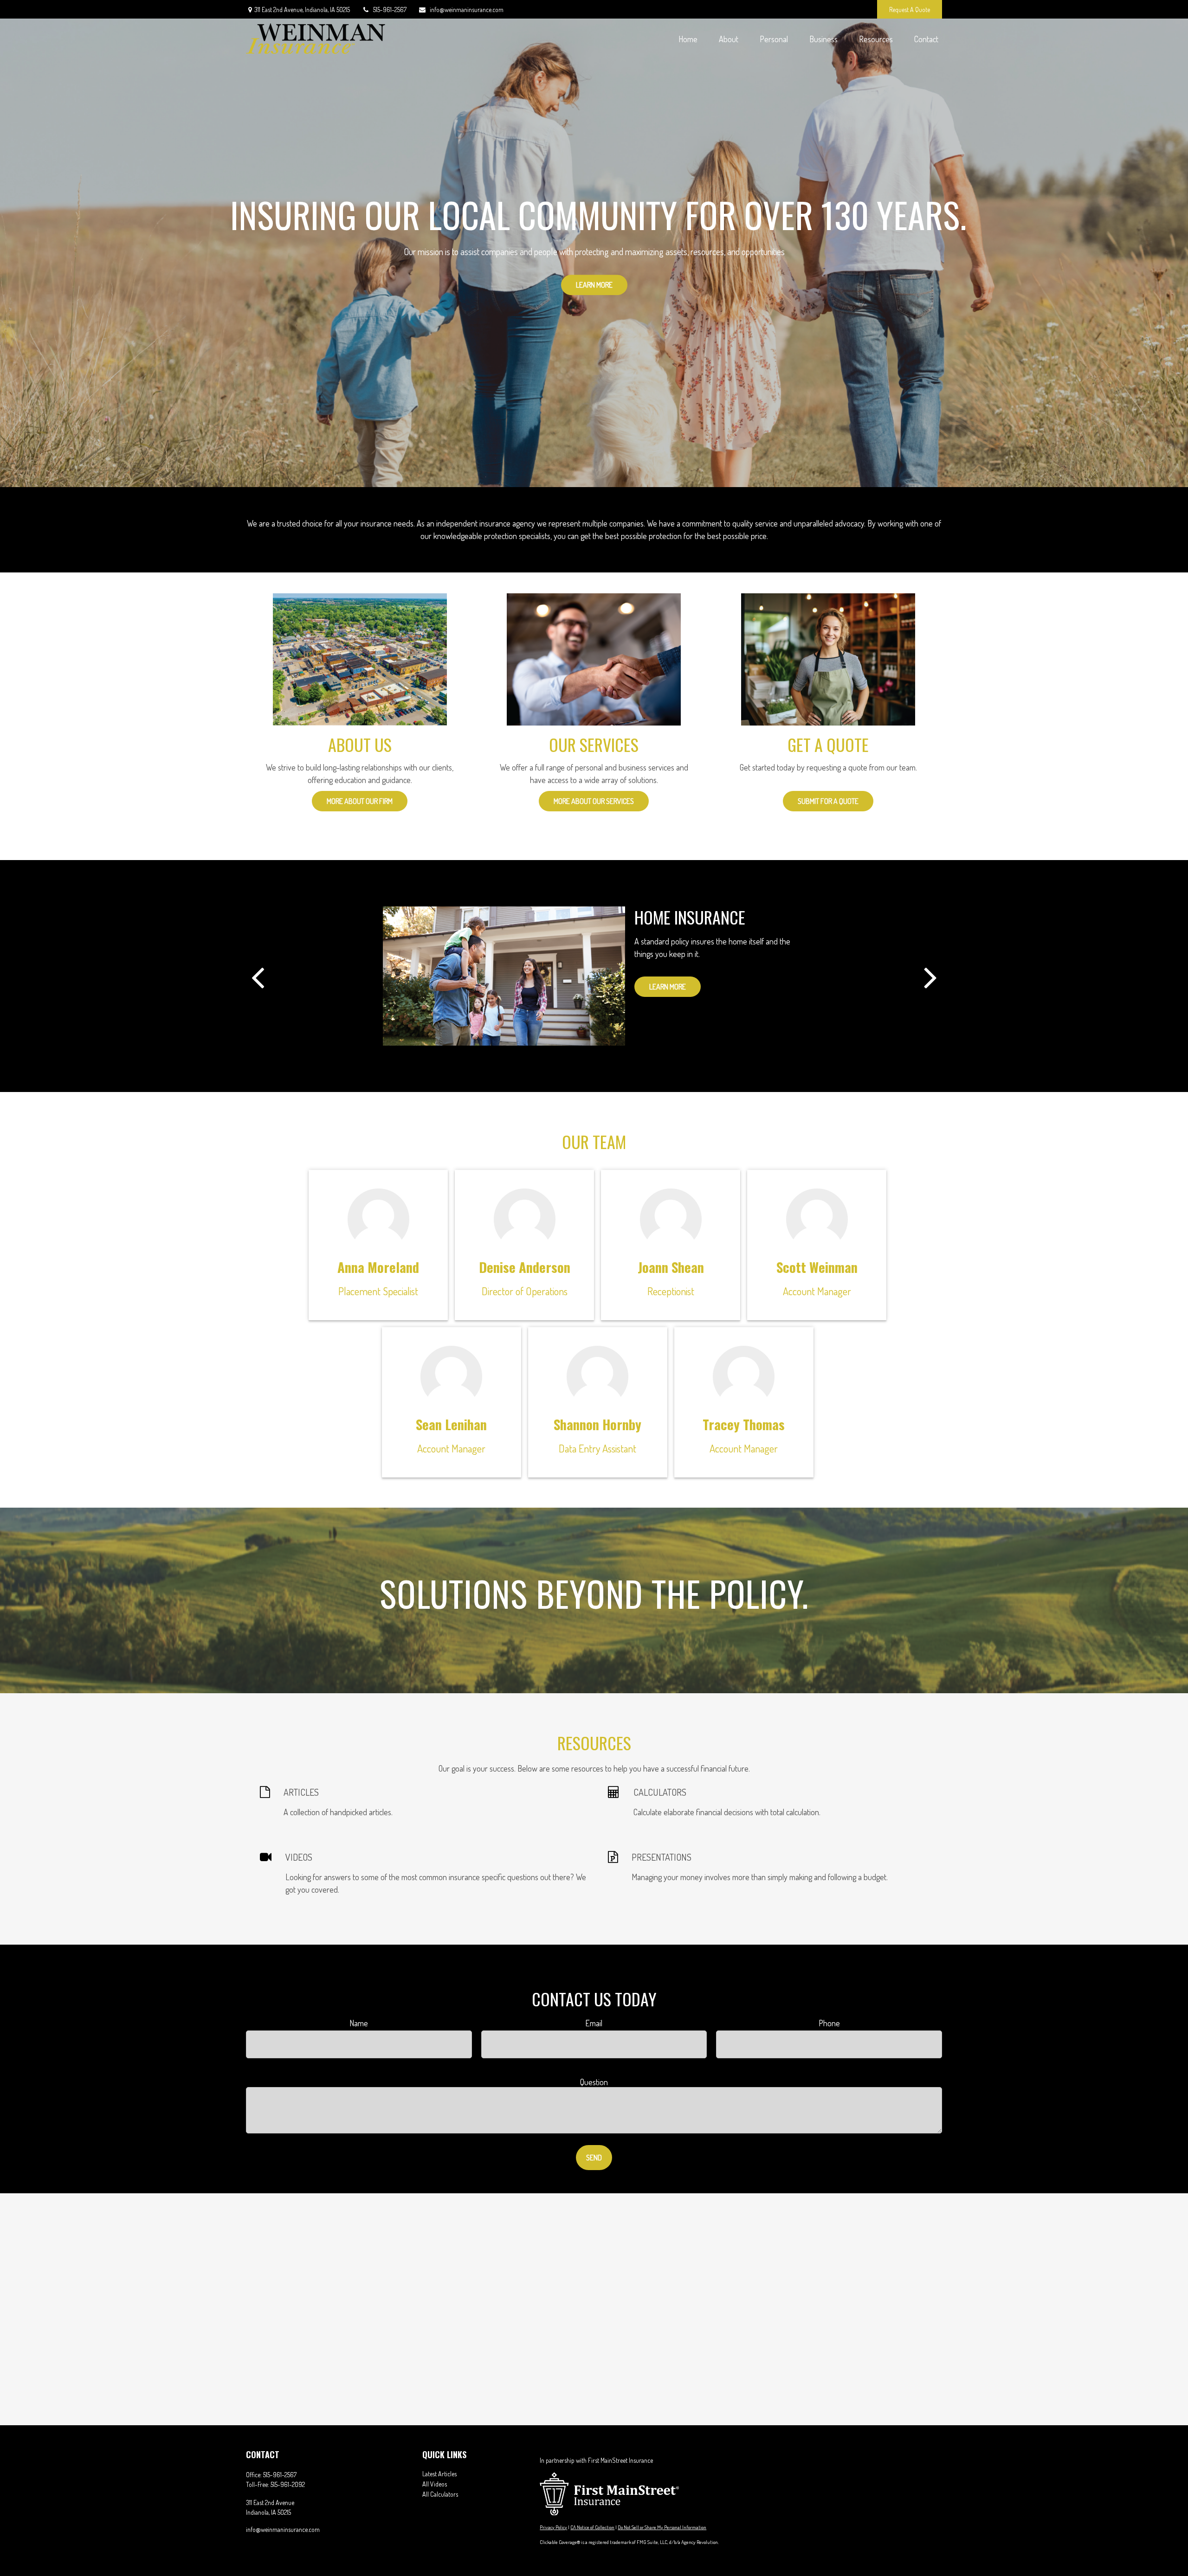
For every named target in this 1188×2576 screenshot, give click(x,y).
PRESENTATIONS (662, 1857)
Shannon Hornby (597, 1424)
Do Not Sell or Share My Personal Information (662, 2527)
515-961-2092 (288, 2484)
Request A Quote (910, 10)
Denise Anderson (525, 1267)
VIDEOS (299, 1857)
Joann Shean (671, 1267)
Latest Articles (439, 2474)
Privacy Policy (553, 2527)
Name (359, 2023)
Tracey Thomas (744, 1424)
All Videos (435, 2484)
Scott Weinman (817, 1267)
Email (594, 2023)
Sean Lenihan (451, 1424)
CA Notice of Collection (592, 2527)
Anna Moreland (378, 1267)
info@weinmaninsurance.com (467, 10)
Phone (829, 2023)
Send (594, 2158)
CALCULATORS (660, 1792)
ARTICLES (301, 1792)
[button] (688, 39)
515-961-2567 (390, 10)
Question (594, 2082)
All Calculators (440, 2494)
